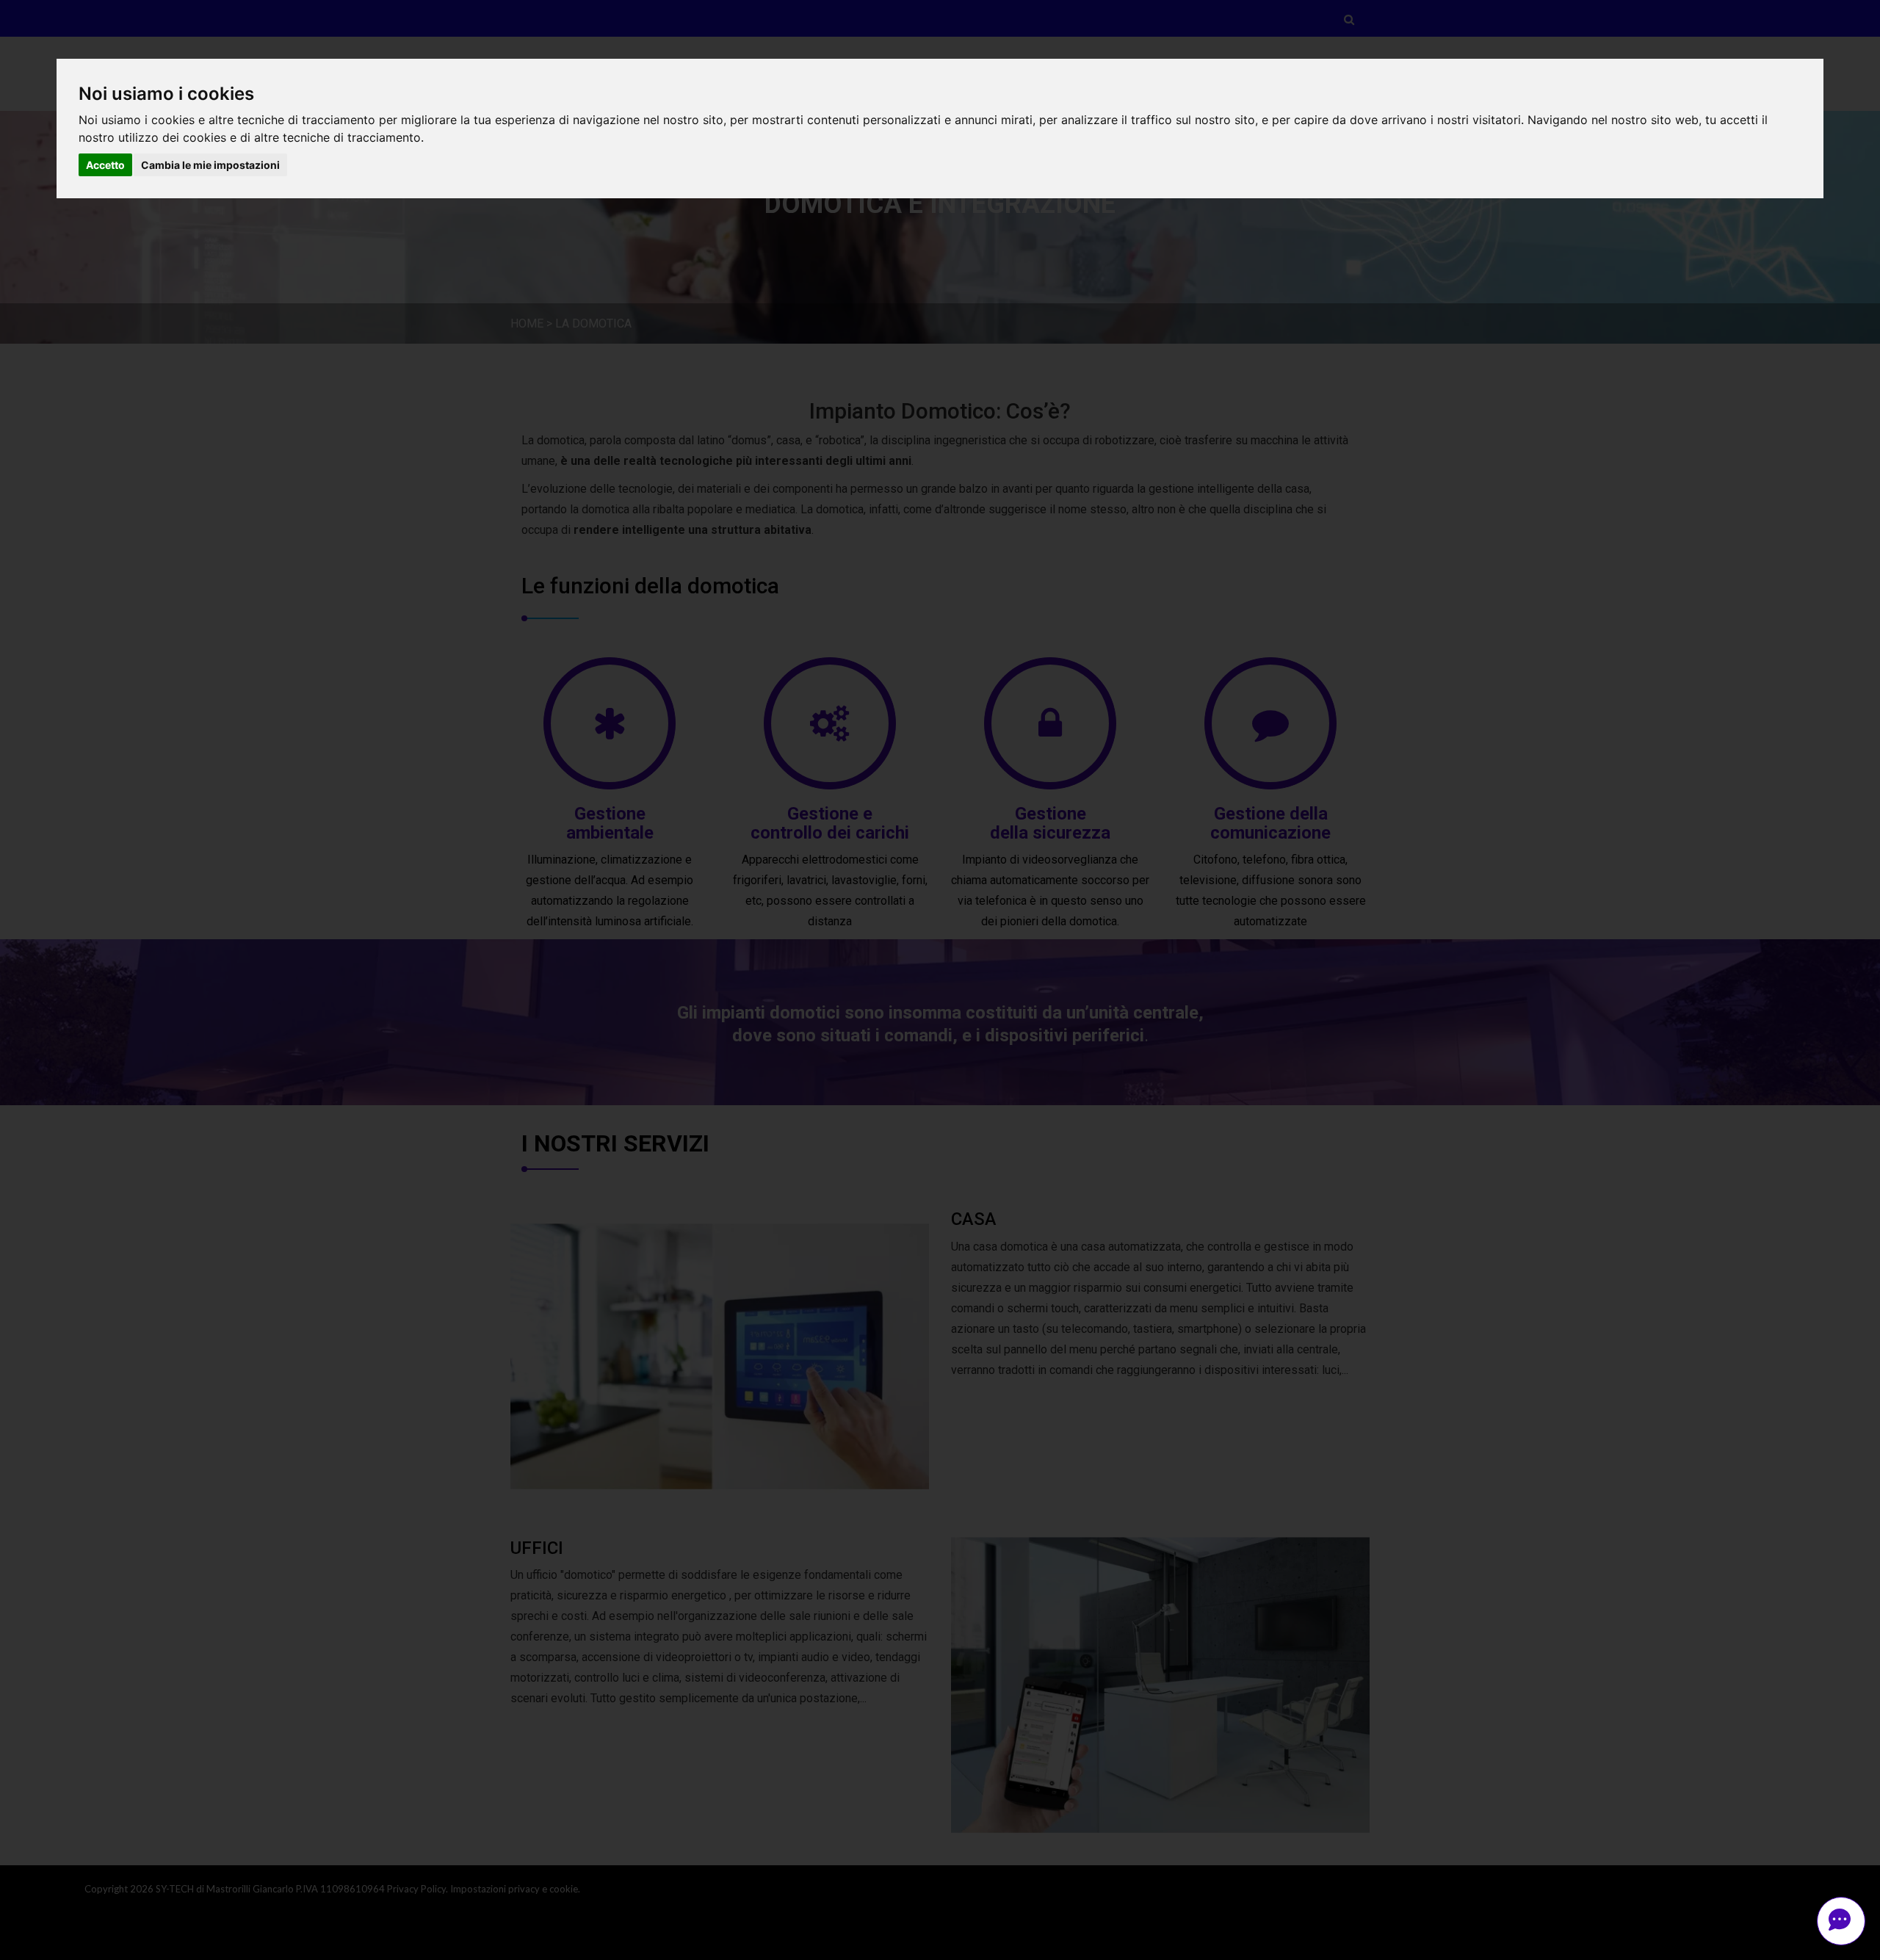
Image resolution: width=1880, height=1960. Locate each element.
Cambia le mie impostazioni (210, 165)
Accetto (105, 165)
